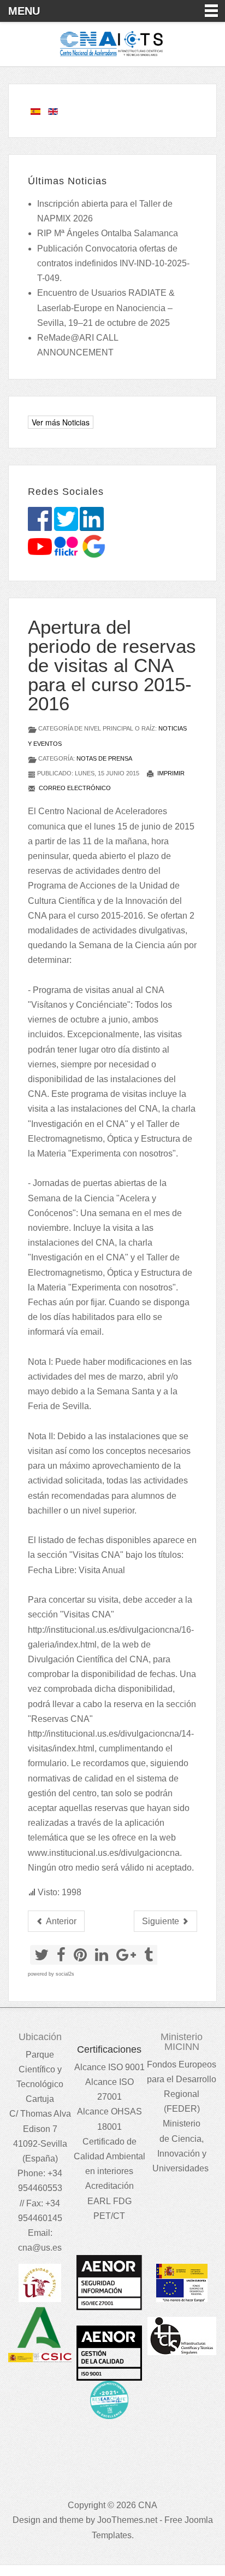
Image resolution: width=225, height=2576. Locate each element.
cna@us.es (40, 2248)
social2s (65, 1974)
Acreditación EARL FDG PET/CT (109, 2201)
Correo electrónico (74, 788)
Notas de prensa (104, 758)
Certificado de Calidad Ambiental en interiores (109, 2156)
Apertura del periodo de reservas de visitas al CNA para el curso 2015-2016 (112, 665)
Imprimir (170, 773)
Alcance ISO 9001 (109, 2067)
